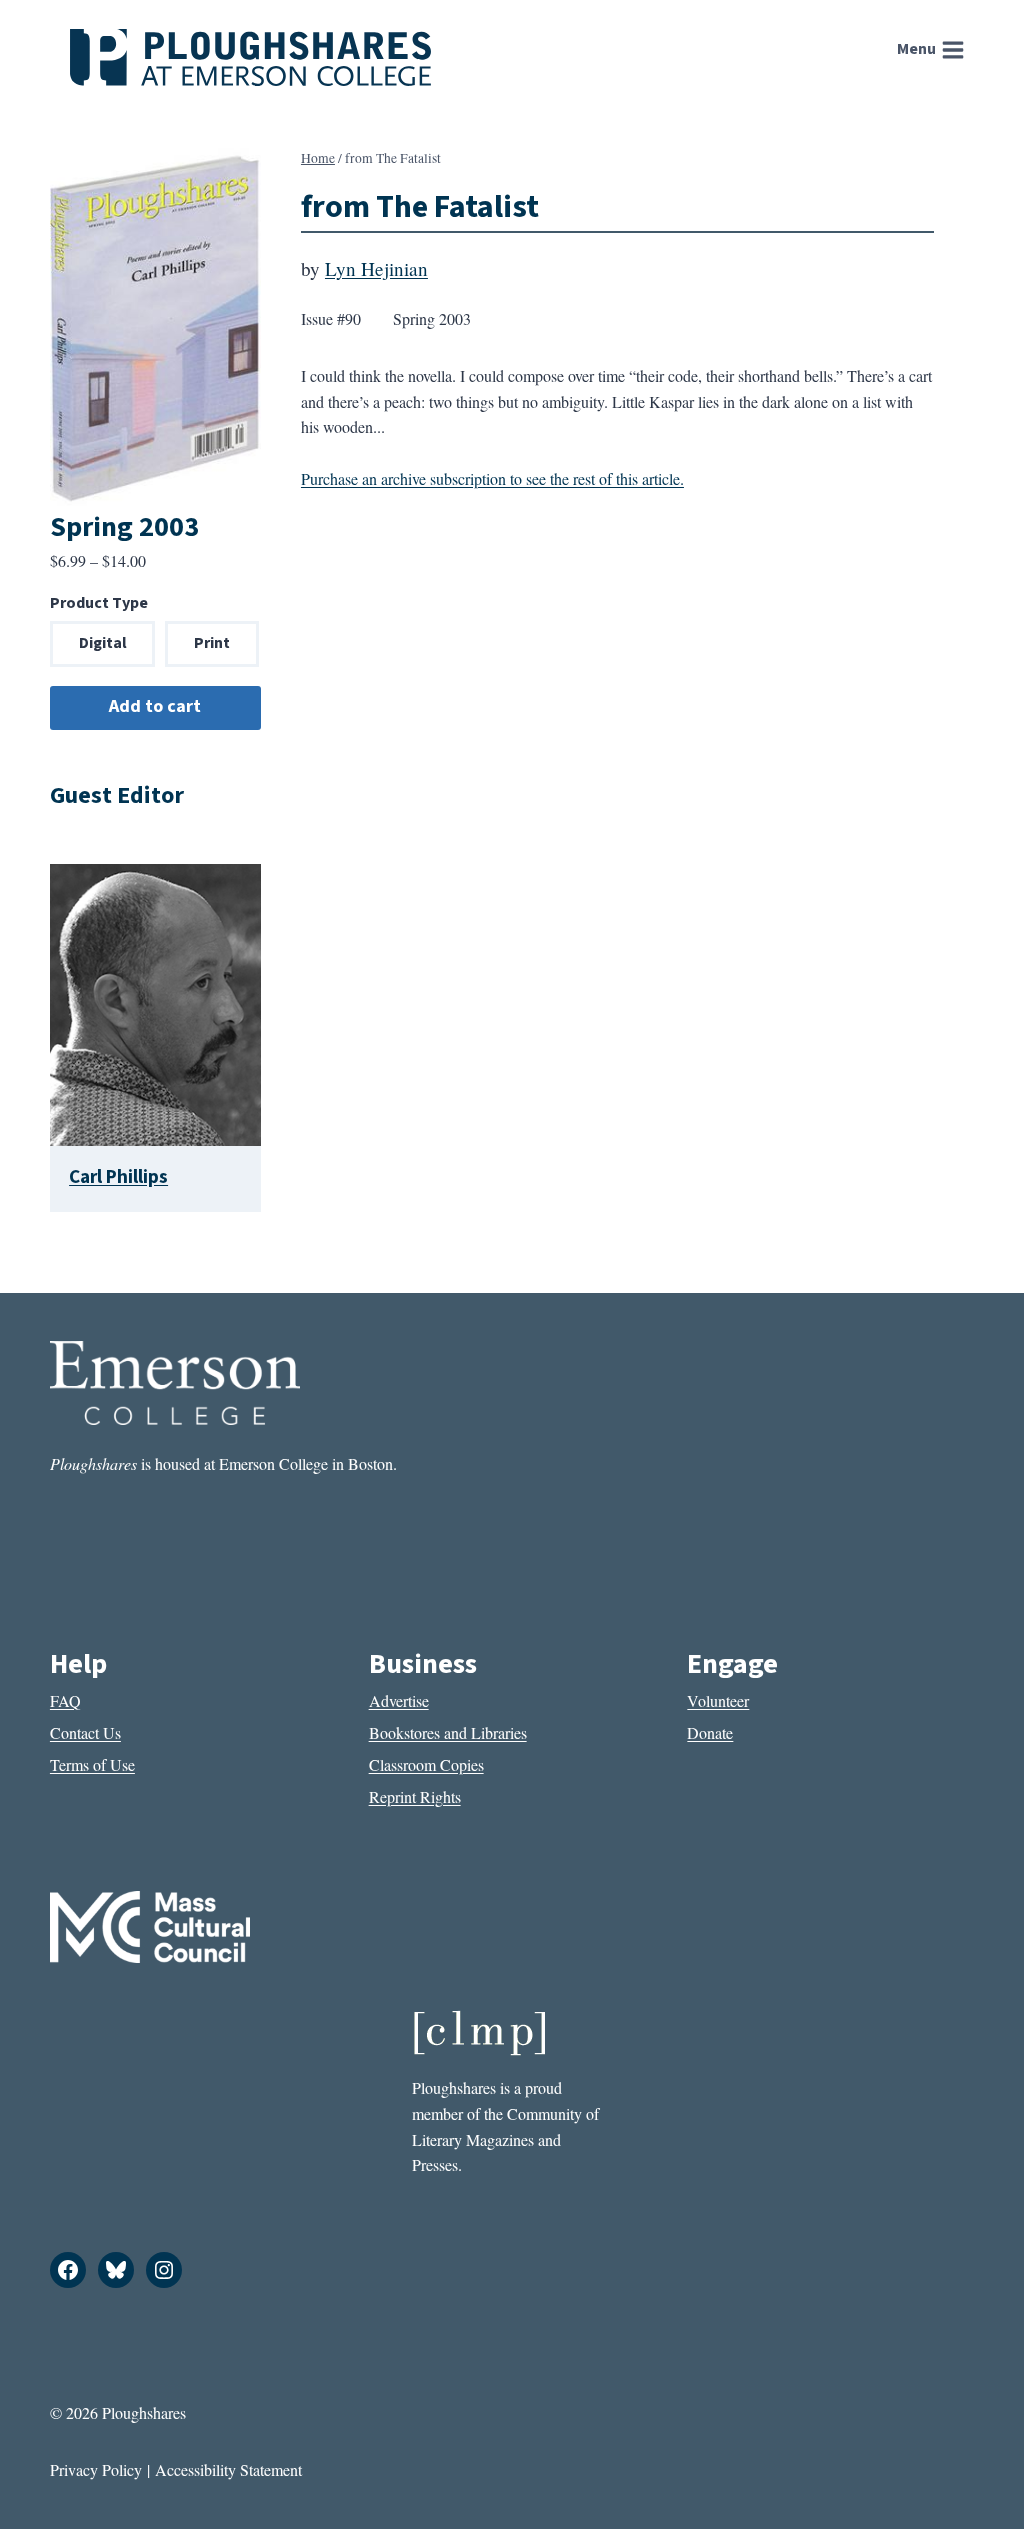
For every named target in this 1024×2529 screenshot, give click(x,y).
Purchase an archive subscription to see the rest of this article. (492, 478)
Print (212, 643)
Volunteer (718, 1700)
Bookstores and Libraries (448, 1732)
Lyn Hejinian (376, 268)
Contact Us (85, 1732)
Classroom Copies (426, 1764)
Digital (103, 643)
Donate (710, 1732)
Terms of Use (92, 1764)
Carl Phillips (118, 1177)
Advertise (399, 1700)
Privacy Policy (96, 2469)
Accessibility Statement (228, 2469)
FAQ (65, 1700)
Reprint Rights (415, 1796)
